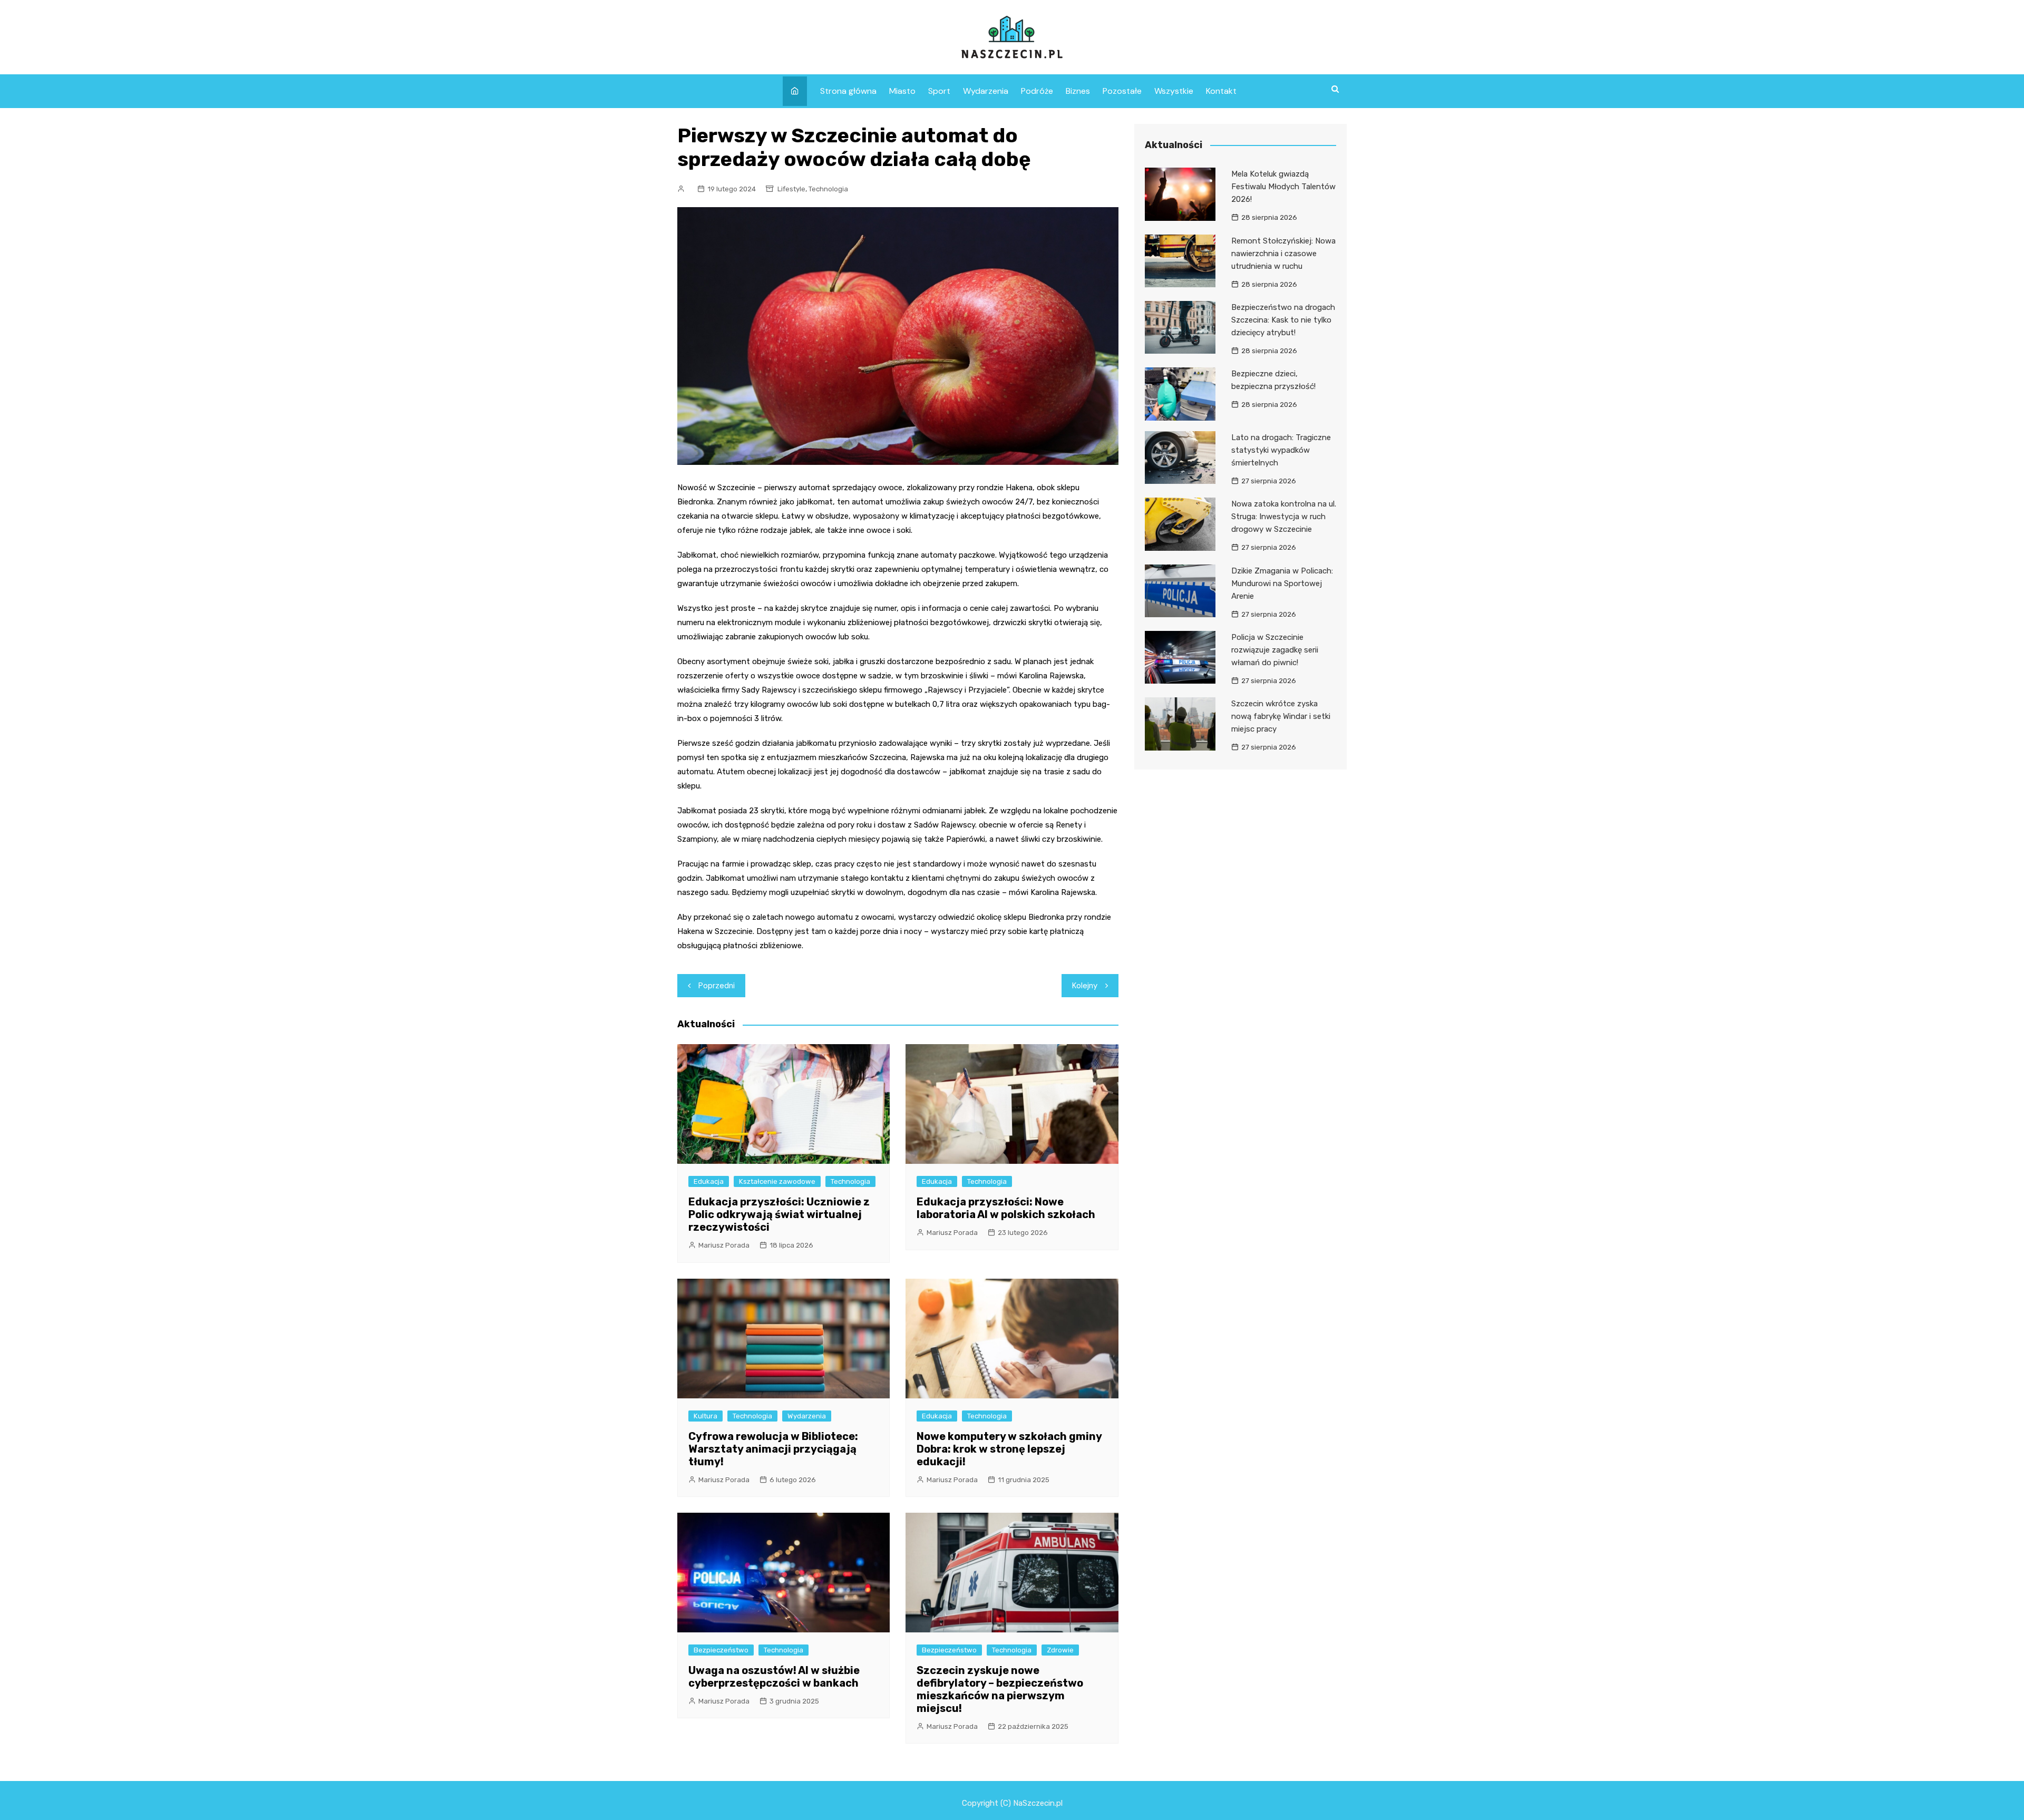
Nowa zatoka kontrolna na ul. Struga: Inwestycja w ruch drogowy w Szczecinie (1284, 517)
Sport (939, 91)
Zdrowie (1060, 1650)
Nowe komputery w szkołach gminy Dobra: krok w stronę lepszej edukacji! (1009, 1449)
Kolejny (1085, 986)
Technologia (828, 189)
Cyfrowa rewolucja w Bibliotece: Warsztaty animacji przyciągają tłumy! (773, 1449)
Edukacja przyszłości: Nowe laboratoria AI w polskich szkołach (1006, 1208)
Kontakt (1221, 91)
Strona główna (848, 91)
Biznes (1078, 91)
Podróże (1037, 91)
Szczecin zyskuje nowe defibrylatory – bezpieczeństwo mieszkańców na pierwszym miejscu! (1000, 1689)
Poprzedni (717, 986)
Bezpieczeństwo (721, 1650)
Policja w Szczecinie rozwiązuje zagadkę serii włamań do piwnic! (1275, 650)
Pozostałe (1122, 91)
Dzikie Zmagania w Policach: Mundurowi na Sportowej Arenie (1282, 583)
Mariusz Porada (724, 1245)
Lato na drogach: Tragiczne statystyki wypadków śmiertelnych (1281, 450)
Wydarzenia (986, 91)
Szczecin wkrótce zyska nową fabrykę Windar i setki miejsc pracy (1281, 716)
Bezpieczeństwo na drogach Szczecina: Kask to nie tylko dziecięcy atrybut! (1283, 320)
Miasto (902, 91)
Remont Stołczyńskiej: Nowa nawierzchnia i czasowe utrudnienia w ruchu (1283, 254)
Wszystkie (1174, 91)
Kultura (706, 1416)
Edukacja (709, 1181)
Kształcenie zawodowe (777, 1181)
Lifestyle (791, 189)
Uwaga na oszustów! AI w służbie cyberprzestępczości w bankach (774, 1677)
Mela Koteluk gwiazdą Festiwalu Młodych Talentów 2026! (1283, 187)
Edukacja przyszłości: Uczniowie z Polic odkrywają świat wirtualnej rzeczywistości (779, 1214)
